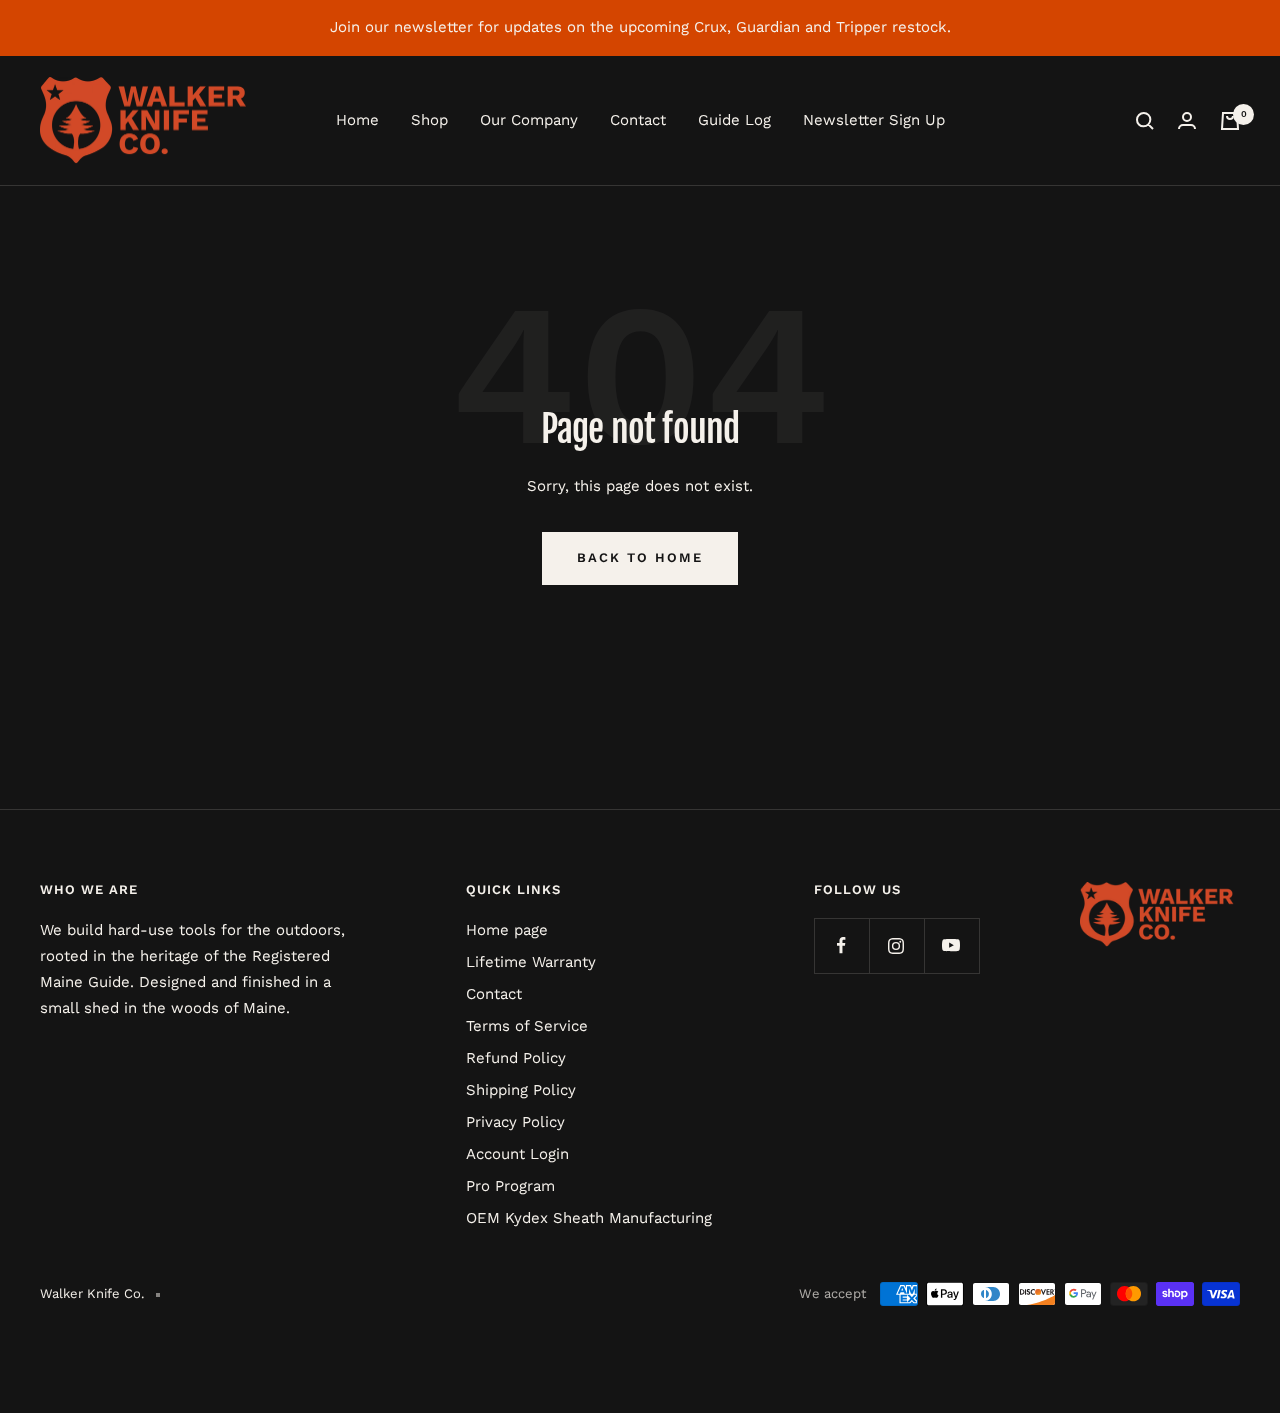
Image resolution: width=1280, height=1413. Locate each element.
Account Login (517, 1154)
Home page (507, 930)
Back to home (640, 557)
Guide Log (734, 120)
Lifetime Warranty (531, 962)
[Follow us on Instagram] (896, 945)
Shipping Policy (521, 1090)
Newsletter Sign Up (874, 120)
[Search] (1145, 121)
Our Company (529, 120)
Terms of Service (527, 1026)
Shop (429, 120)
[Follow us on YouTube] (951, 945)
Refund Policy (516, 1058)
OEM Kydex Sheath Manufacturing (589, 1218)
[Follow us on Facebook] (841, 945)
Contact (638, 120)
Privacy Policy (515, 1122)
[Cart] (1230, 121)
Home (357, 120)
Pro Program (510, 1186)
